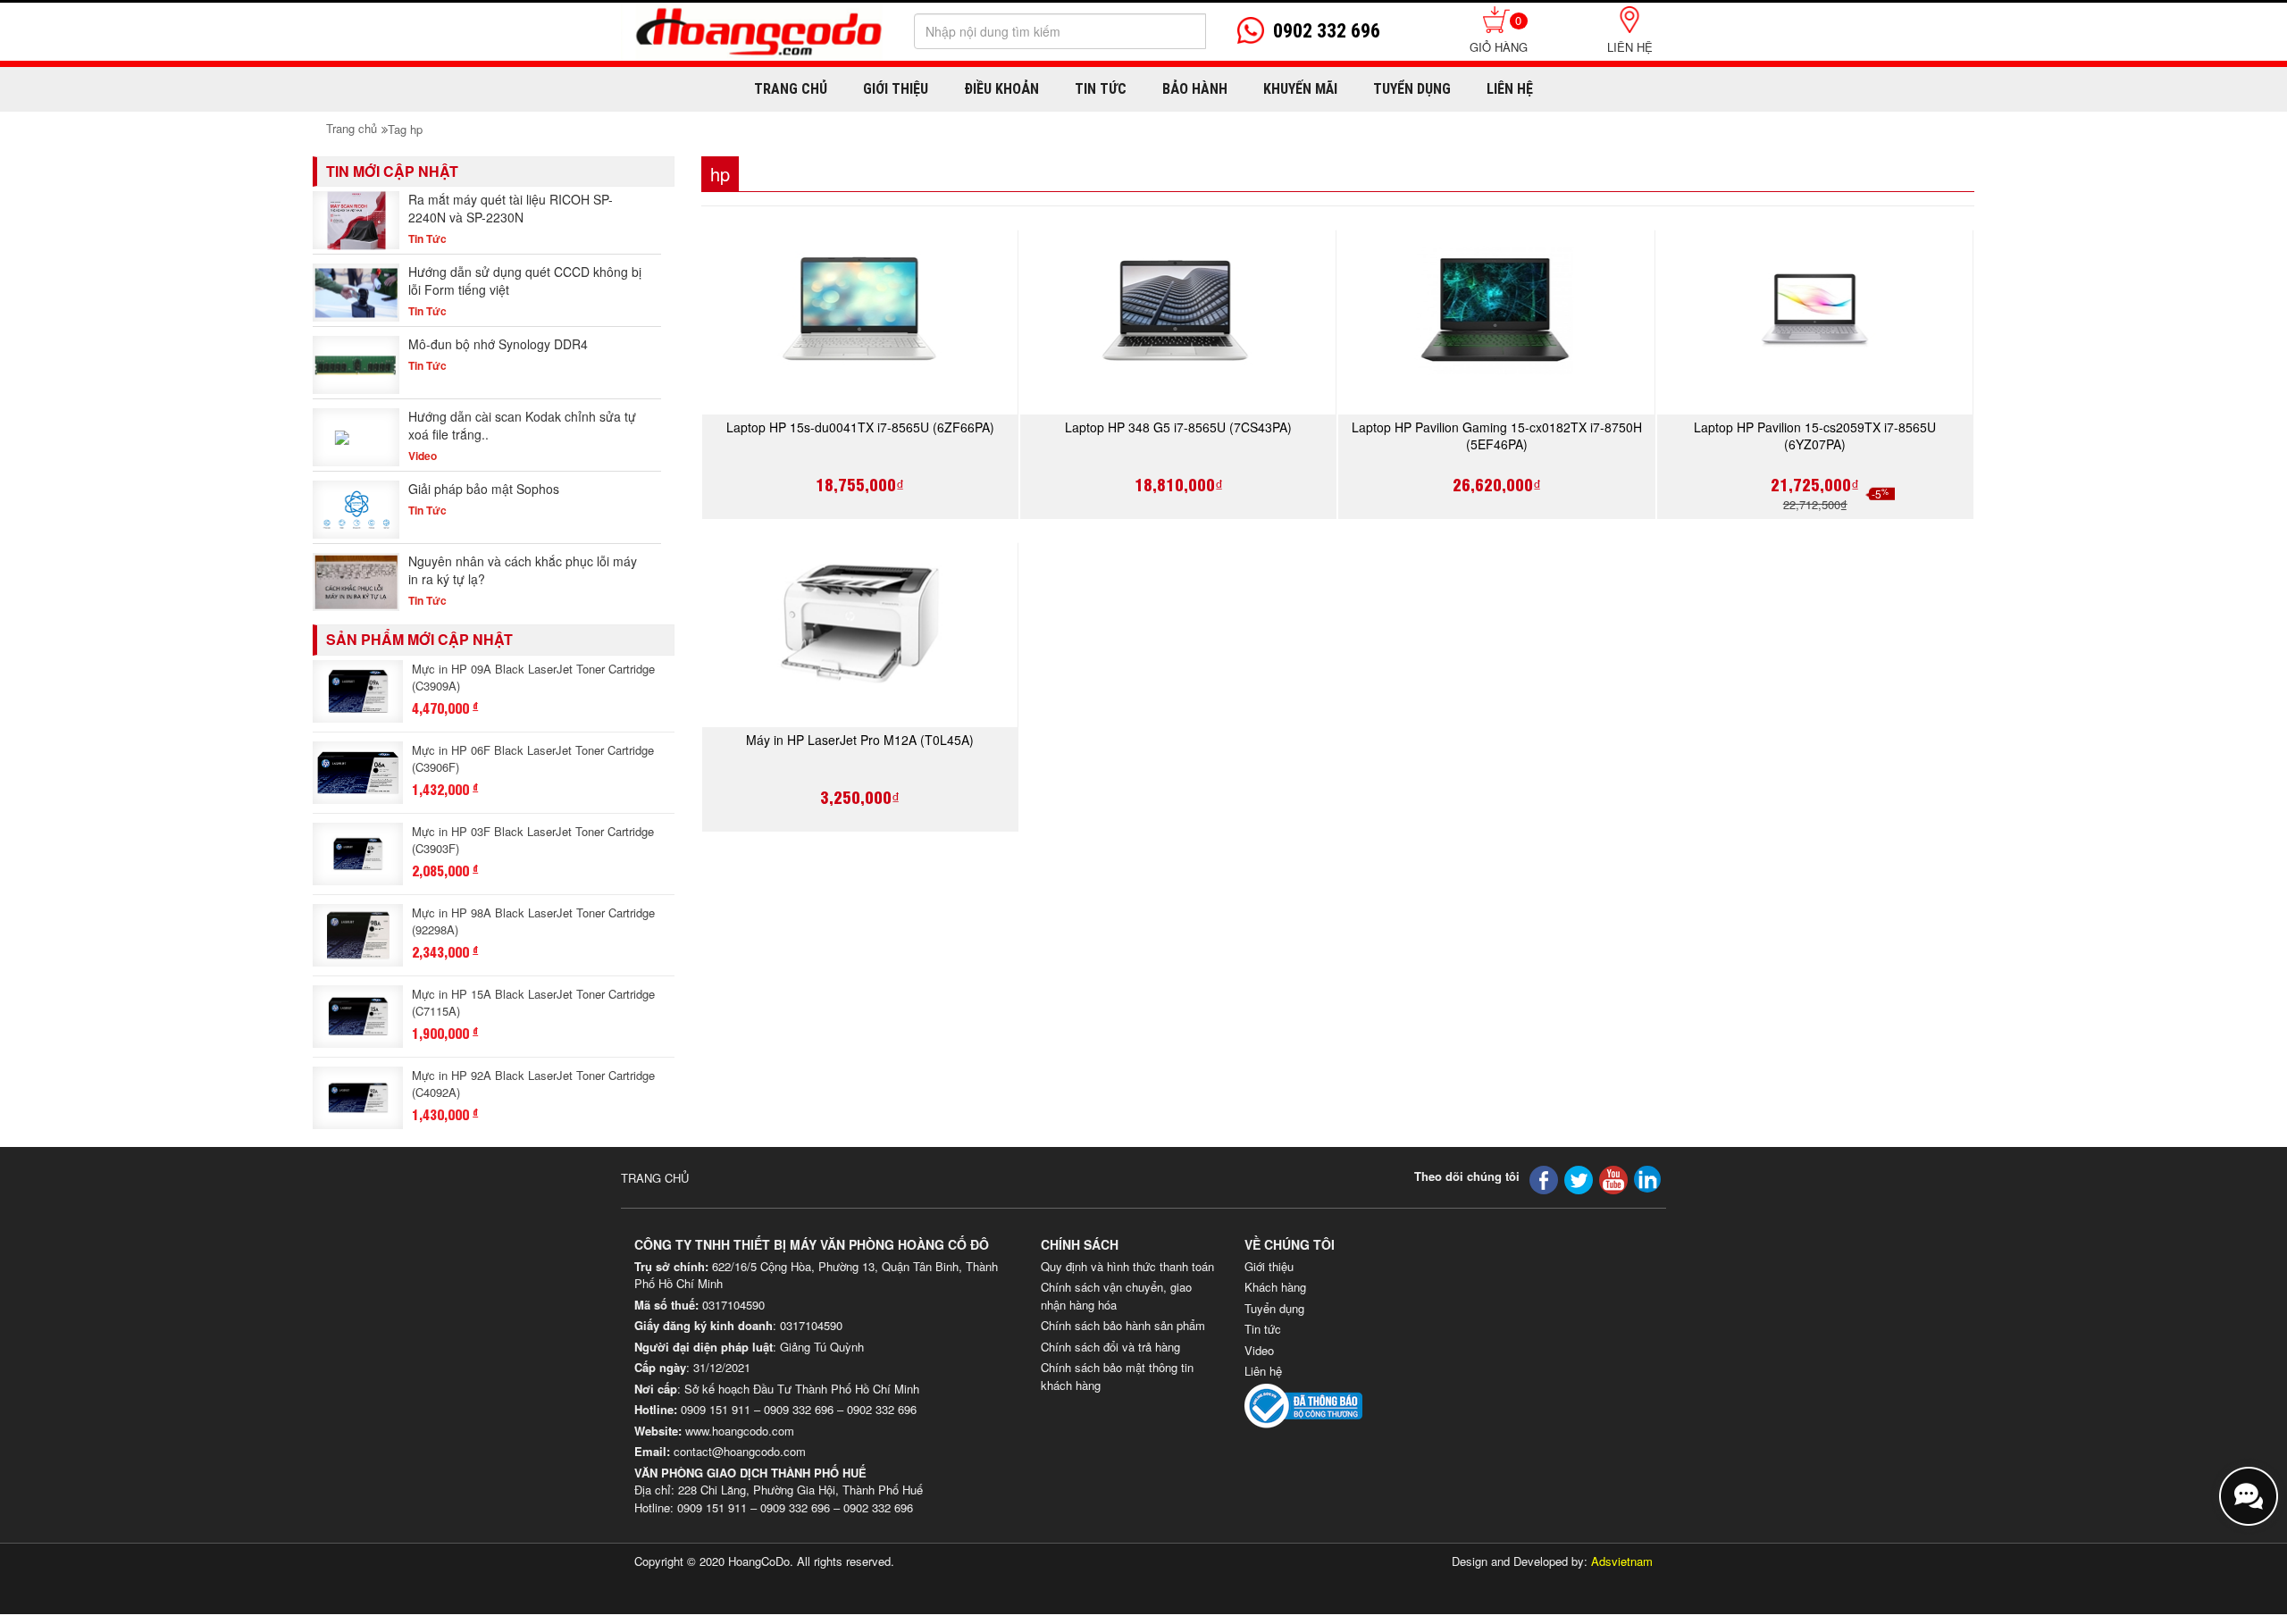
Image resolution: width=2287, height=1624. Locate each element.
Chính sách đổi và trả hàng (1110, 1347)
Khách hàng (1275, 1287)
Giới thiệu (896, 89)
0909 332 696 (799, 1409)
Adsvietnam (1622, 1561)
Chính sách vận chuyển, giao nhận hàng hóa (1116, 1296)
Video (1259, 1350)
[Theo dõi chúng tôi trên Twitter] (1579, 1179)
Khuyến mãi (1300, 89)
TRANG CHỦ (655, 1178)
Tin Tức (1101, 89)
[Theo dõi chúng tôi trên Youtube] (1613, 1179)
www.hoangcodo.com (740, 1431)
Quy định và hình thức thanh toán (1127, 1266)
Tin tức (1263, 1329)
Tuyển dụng (1412, 89)
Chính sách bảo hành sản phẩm (1123, 1325)
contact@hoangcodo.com (740, 1451)
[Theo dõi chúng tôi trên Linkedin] (1647, 1178)
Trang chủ (791, 89)
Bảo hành (1195, 89)
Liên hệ (1630, 47)
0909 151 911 (716, 1409)
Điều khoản (1001, 89)
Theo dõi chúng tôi (1467, 1176)
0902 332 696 (882, 1409)
